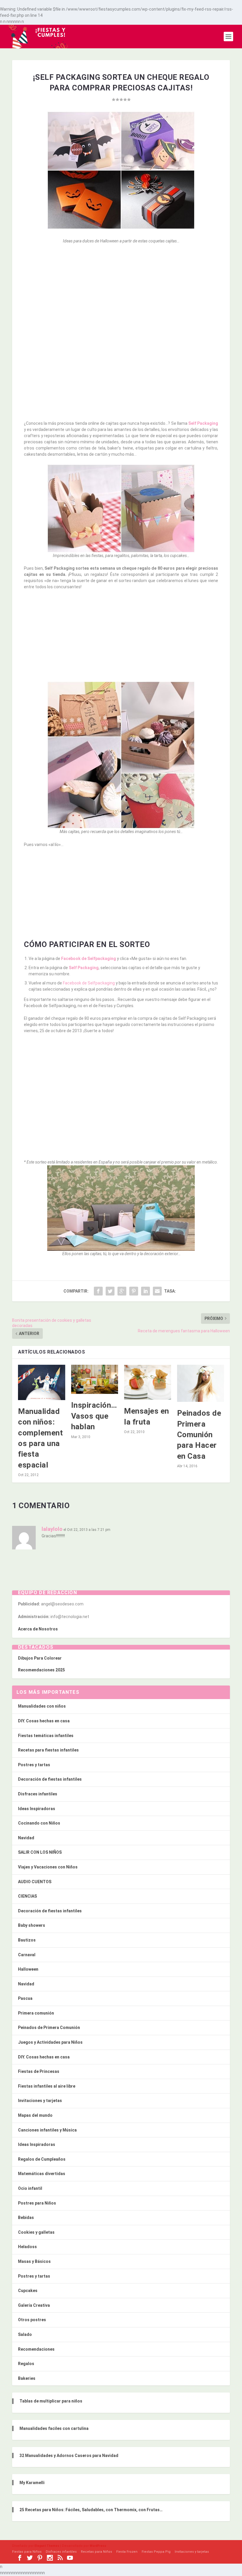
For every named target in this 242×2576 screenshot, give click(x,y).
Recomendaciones (36, 2349)
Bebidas (26, 2218)
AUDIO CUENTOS (35, 1882)
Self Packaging (203, 423)
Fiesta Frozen (127, 2552)
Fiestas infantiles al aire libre (47, 2086)
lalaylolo (52, 1529)
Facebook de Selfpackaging (88, 959)
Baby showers (32, 1925)
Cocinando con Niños (39, 1823)
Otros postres (32, 2320)
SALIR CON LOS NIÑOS (40, 1852)
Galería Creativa (34, 2305)
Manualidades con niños (42, 1706)
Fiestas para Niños (27, 2552)
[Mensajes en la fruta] (148, 1382)
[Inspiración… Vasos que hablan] (95, 1379)
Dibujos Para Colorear (40, 1658)
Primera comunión (36, 2013)
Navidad (26, 1838)
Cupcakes (28, 2291)
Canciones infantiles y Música (47, 2130)
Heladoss (27, 2247)
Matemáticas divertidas (42, 2174)
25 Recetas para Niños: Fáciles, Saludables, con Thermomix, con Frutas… (91, 2510)
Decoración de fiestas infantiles (50, 1779)
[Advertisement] (121, 292)
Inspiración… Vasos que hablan (94, 1416)
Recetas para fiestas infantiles (48, 1750)
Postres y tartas (34, 1765)
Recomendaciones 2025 (41, 1670)
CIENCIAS (27, 1896)
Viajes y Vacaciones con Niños (48, 1867)
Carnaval (27, 1955)
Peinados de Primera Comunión (49, 2028)
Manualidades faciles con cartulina (54, 2428)
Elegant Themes (47, 2546)
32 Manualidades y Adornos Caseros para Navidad (69, 2456)
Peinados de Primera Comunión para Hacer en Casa (199, 1435)
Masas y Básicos (34, 2261)
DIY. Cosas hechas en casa (44, 1721)
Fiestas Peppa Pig (156, 2552)
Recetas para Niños (97, 2552)
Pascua (25, 1998)
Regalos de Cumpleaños (42, 2159)
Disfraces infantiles (38, 1794)
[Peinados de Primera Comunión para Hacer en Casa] (201, 1383)
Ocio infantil (30, 2188)
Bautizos (27, 1940)
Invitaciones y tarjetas (40, 2101)
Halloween (28, 1969)
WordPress (98, 2546)
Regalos (26, 2364)
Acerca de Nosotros (38, 1629)
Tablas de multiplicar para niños (51, 2401)
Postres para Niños (37, 2203)
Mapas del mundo (35, 2115)
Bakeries (27, 2378)
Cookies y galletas (36, 2232)
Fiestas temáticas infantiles (46, 1736)
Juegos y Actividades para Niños (50, 2042)
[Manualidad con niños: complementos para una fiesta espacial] (42, 1382)
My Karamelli (32, 2483)
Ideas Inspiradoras (37, 1809)
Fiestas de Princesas (39, 2071)
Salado (25, 2334)
